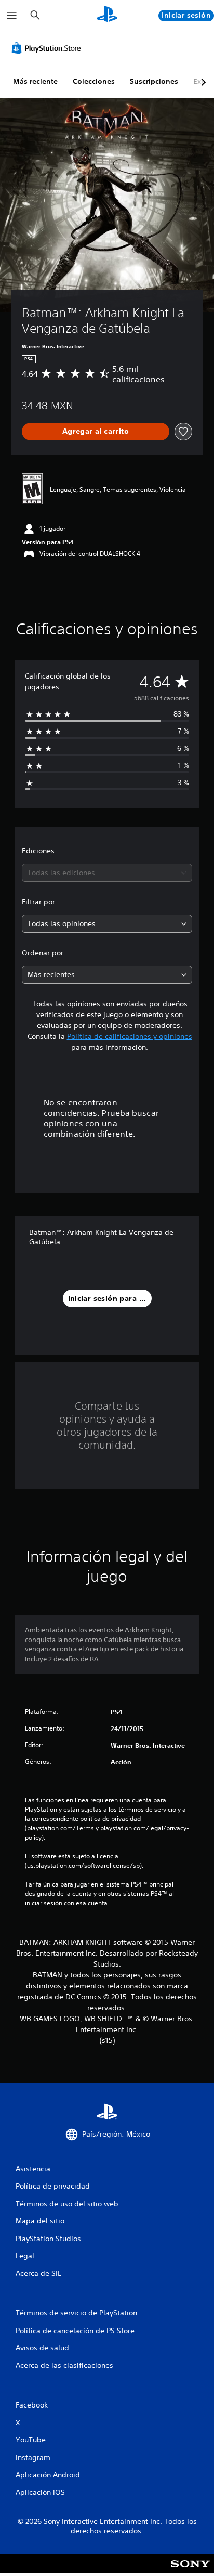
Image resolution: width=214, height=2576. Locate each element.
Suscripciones (154, 81)
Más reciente (35, 81)
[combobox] (107, 873)
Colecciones (94, 81)
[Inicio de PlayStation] (107, 15)
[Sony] (190, 2571)
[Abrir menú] (12, 16)
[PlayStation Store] (48, 48)
